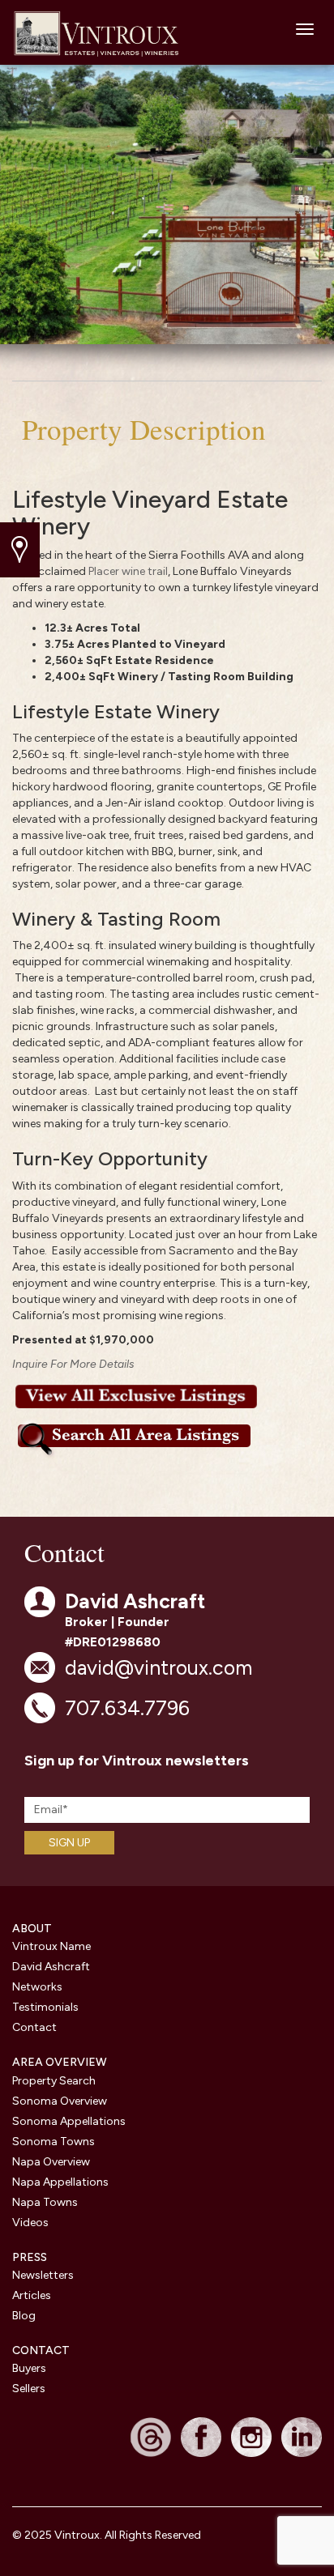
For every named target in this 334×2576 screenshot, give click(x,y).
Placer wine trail (128, 571)
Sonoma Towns (54, 2142)
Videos (30, 2223)
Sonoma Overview (60, 2101)
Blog (24, 2316)
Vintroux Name (51, 1946)
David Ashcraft (51, 1967)
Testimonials (45, 2007)
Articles (32, 2295)
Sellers (29, 2389)
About (32, 1929)
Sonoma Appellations (69, 2121)
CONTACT (41, 2350)
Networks (37, 1987)
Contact (34, 2027)
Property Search (54, 2081)
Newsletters (43, 2275)
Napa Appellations (60, 2182)
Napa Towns (45, 2202)
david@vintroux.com (158, 1667)
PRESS (30, 2257)
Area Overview (60, 2062)
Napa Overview (51, 2162)
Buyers (29, 2368)
